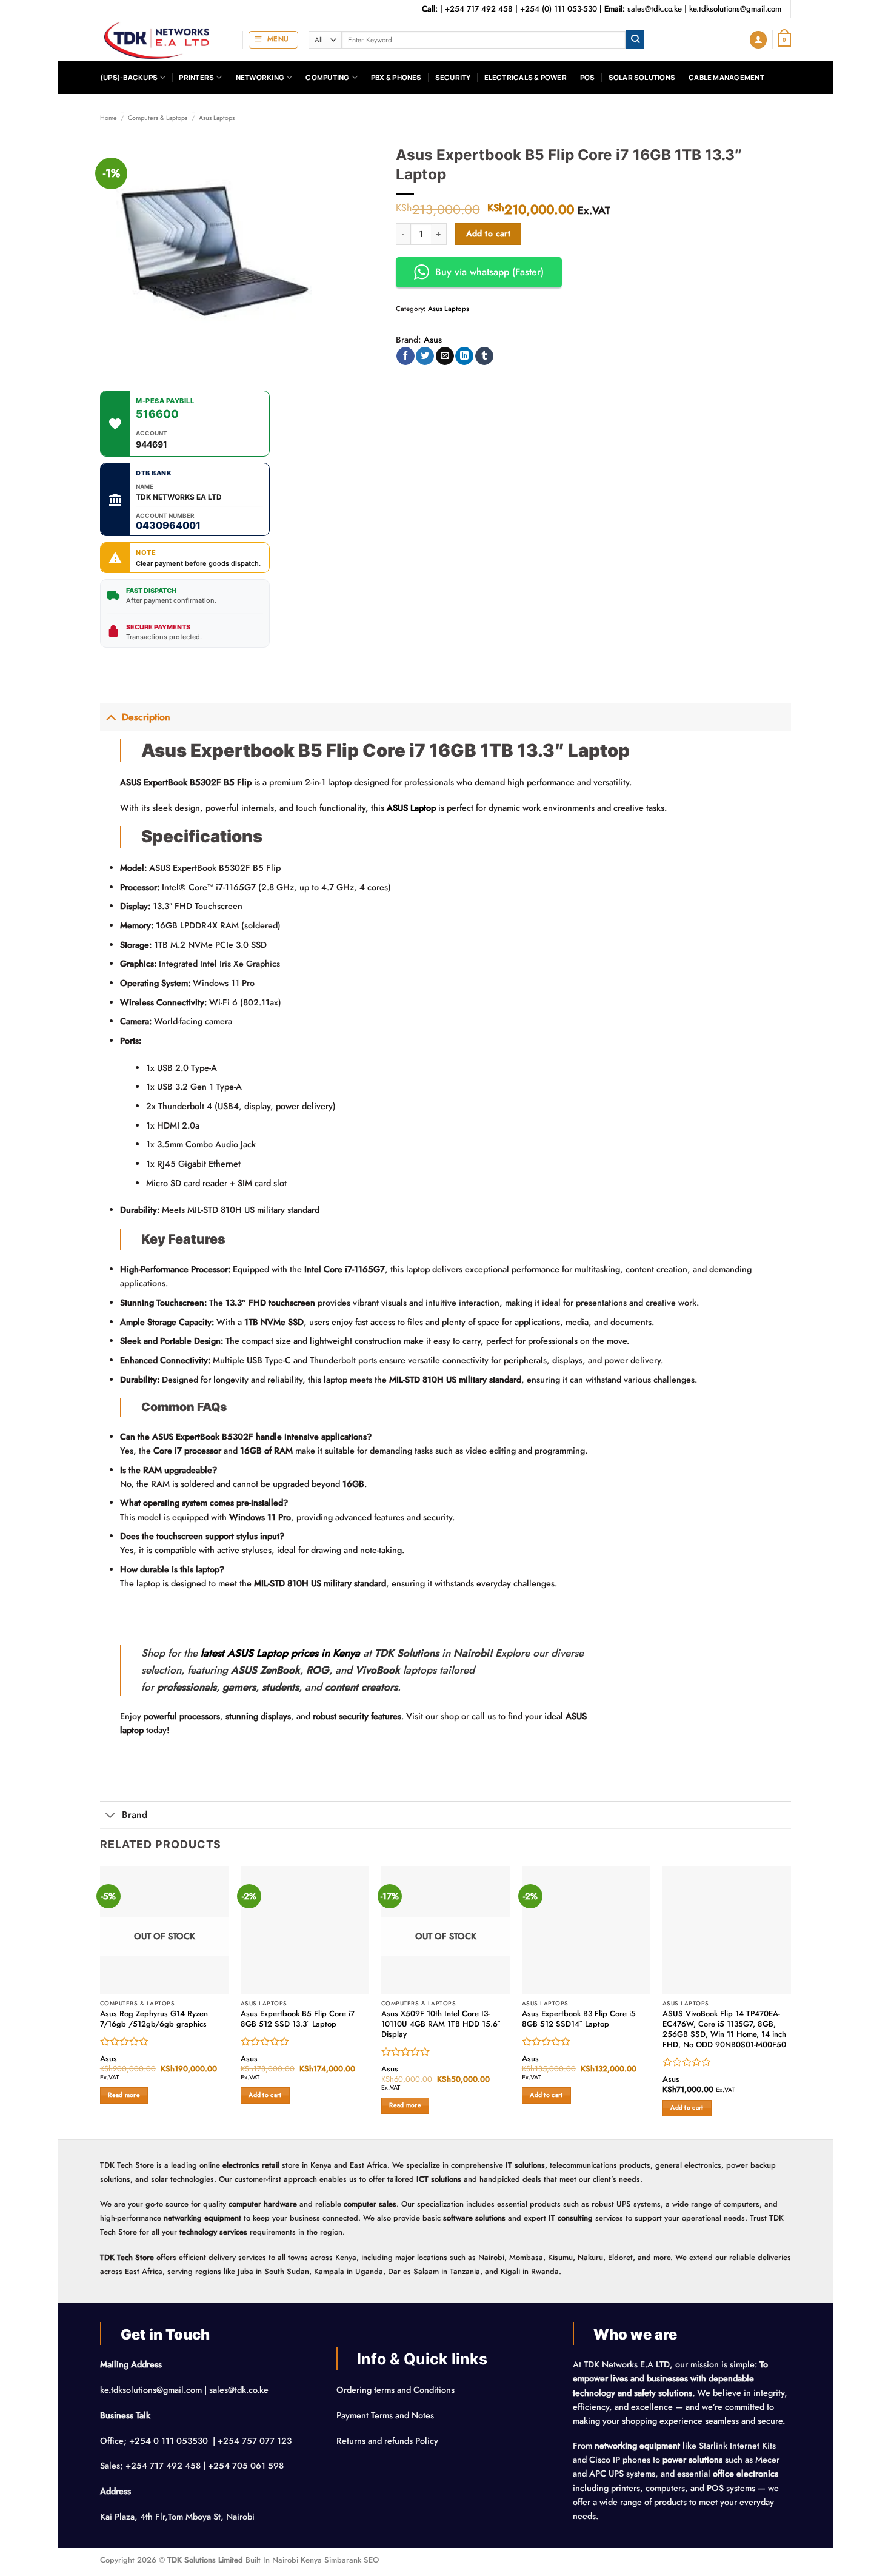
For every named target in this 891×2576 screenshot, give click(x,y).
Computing (327, 77)
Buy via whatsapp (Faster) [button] (489, 272)
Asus (433, 340)
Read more (124, 2095)
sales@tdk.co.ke (655, 9)
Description (146, 717)
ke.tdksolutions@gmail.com (735, 9)
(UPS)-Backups (129, 77)
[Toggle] (111, 717)
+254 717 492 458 (479, 9)
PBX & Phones (396, 77)
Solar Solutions (642, 77)
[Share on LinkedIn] (464, 356)
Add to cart (489, 233)
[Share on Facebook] (405, 356)
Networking (260, 77)
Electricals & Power (526, 77)
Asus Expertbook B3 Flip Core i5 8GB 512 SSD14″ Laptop (579, 2019)
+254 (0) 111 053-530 (559, 9)
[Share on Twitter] (425, 356)
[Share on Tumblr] (484, 356)
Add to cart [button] (265, 2095)
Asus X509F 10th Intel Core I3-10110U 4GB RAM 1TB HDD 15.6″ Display (441, 2024)
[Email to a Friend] (445, 356)
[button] (273, 40)
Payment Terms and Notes (386, 2415)
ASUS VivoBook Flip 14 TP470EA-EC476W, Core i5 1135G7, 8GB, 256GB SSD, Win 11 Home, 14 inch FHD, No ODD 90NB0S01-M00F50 (724, 2029)
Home (108, 118)
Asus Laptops (217, 118)
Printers (196, 77)
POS (588, 77)
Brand (135, 1815)
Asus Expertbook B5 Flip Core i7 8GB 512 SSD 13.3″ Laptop (298, 2019)
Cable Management (726, 77)
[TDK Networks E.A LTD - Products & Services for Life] (162, 40)
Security (453, 77)
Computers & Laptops (158, 118)
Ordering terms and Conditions (397, 2390)
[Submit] (635, 40)
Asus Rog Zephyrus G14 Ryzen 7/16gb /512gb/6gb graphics (154, 2019)
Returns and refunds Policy (387, 2441)
